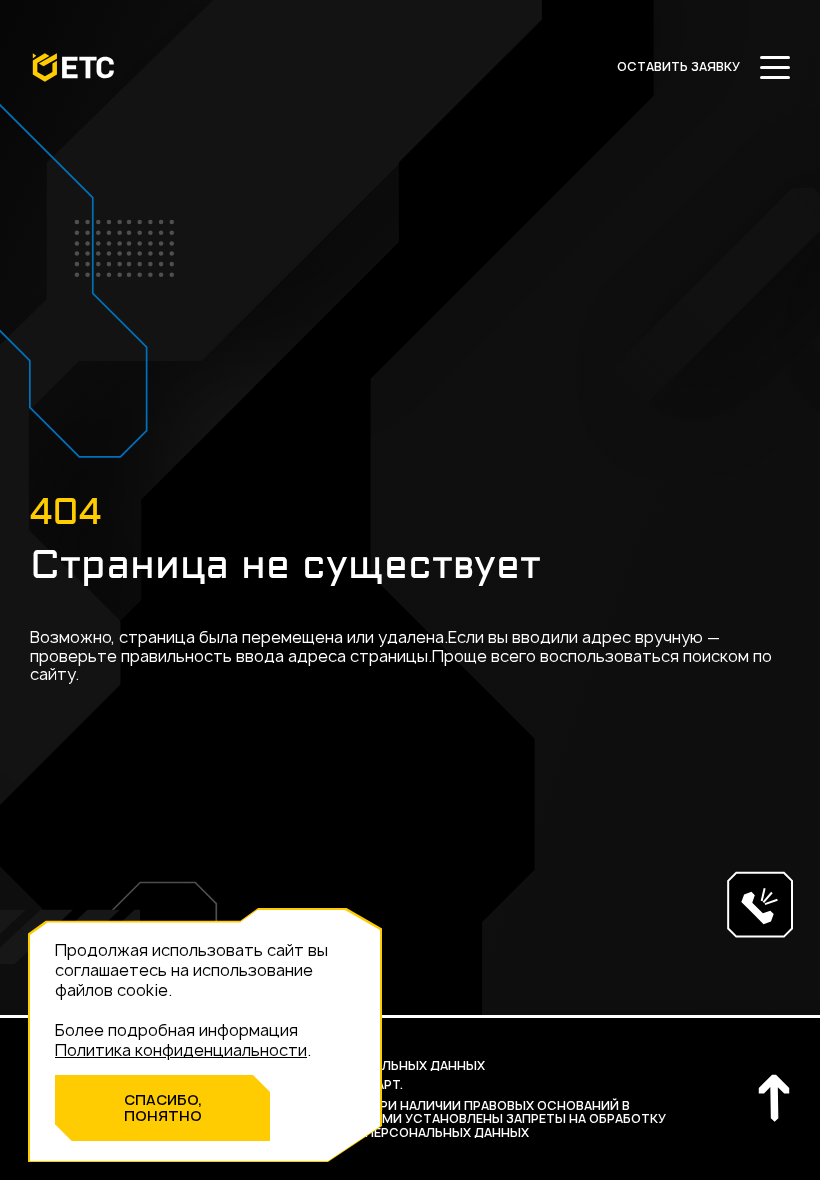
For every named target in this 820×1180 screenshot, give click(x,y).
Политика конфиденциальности (181, 1050)
